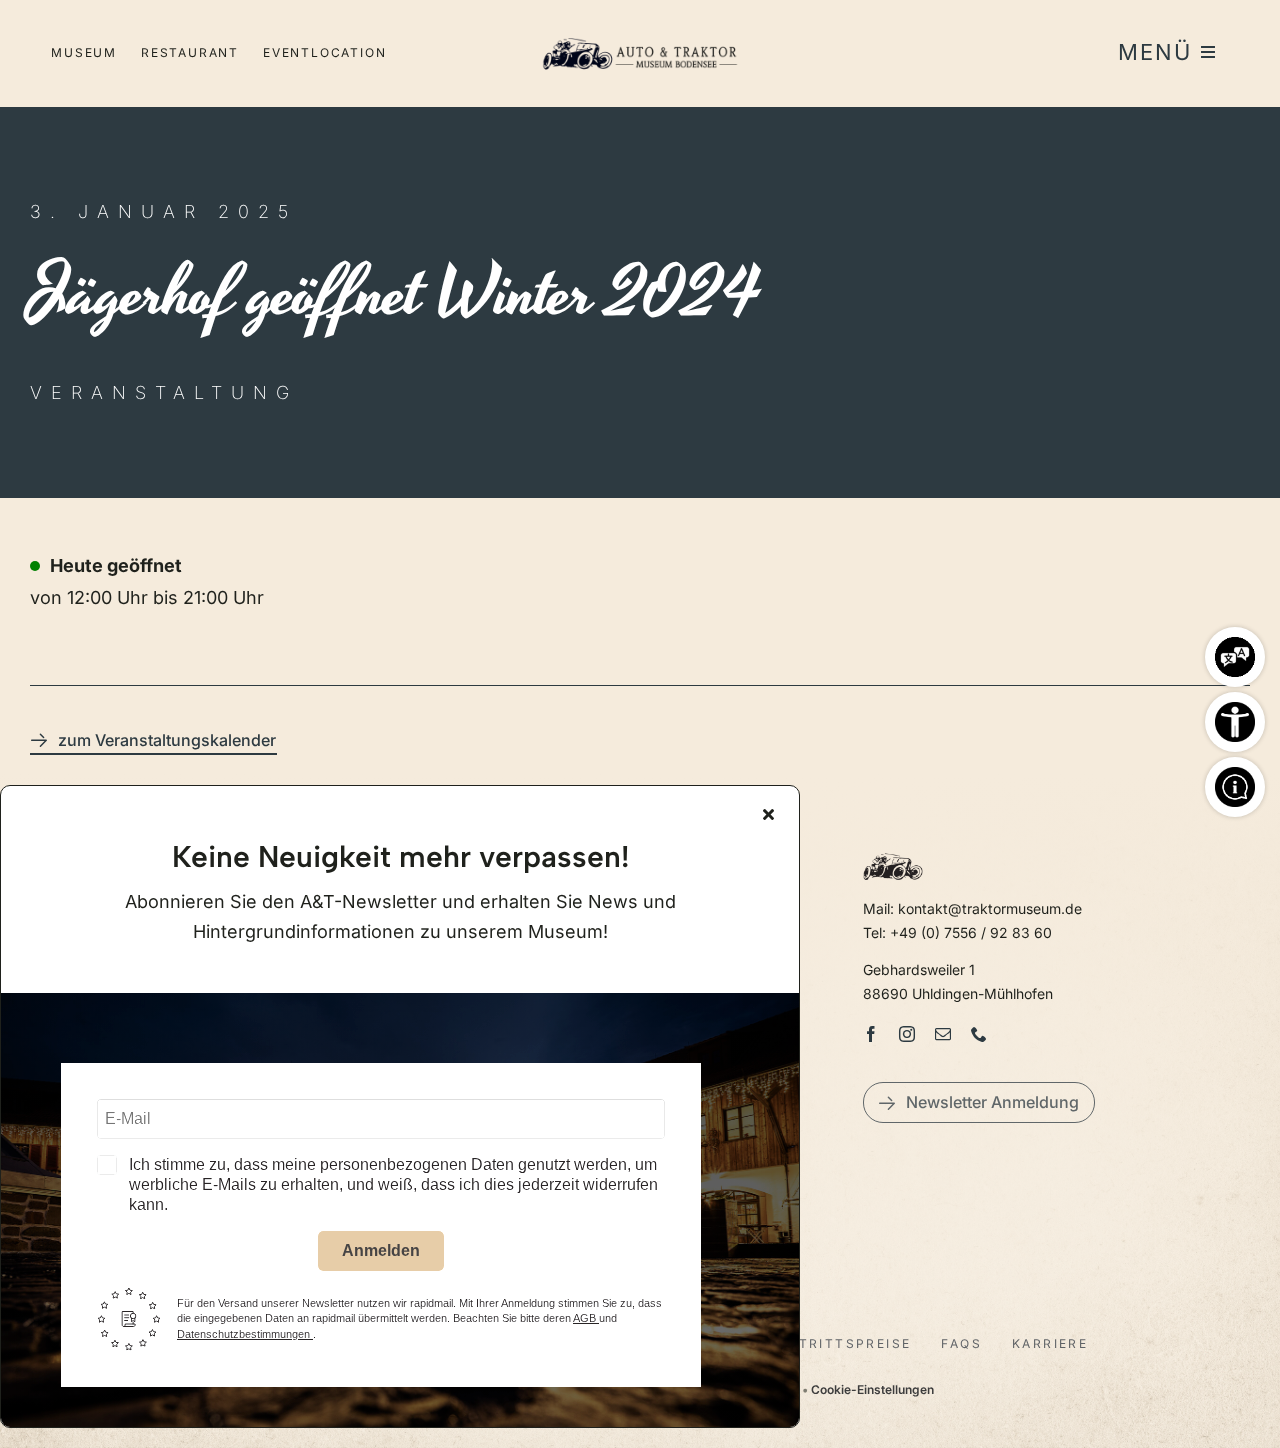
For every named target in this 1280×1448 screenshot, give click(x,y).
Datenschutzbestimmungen (245, 1334)
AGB (586, 1318)
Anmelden (381, 1250)
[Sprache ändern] (1235, 651)
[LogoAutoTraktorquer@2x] (640, 30)
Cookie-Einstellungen (872, 1389)
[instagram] (907, 1034)
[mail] (943, 1034)
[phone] (979, 1034)
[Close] (768, 814)
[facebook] (871, 1034)
